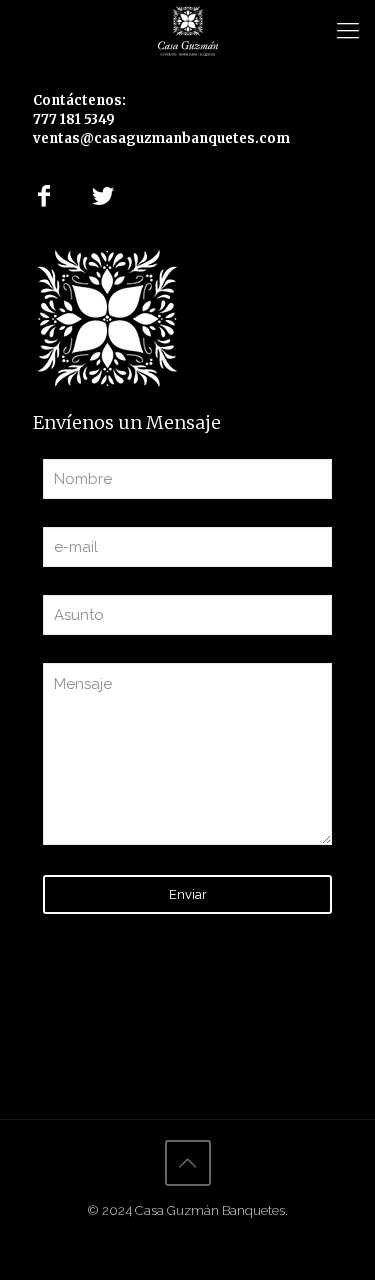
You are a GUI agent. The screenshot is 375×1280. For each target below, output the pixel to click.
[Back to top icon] (188, 1163)
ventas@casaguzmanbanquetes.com (161, 138)
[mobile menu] (348, 30)
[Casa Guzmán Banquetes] (187, 30)
